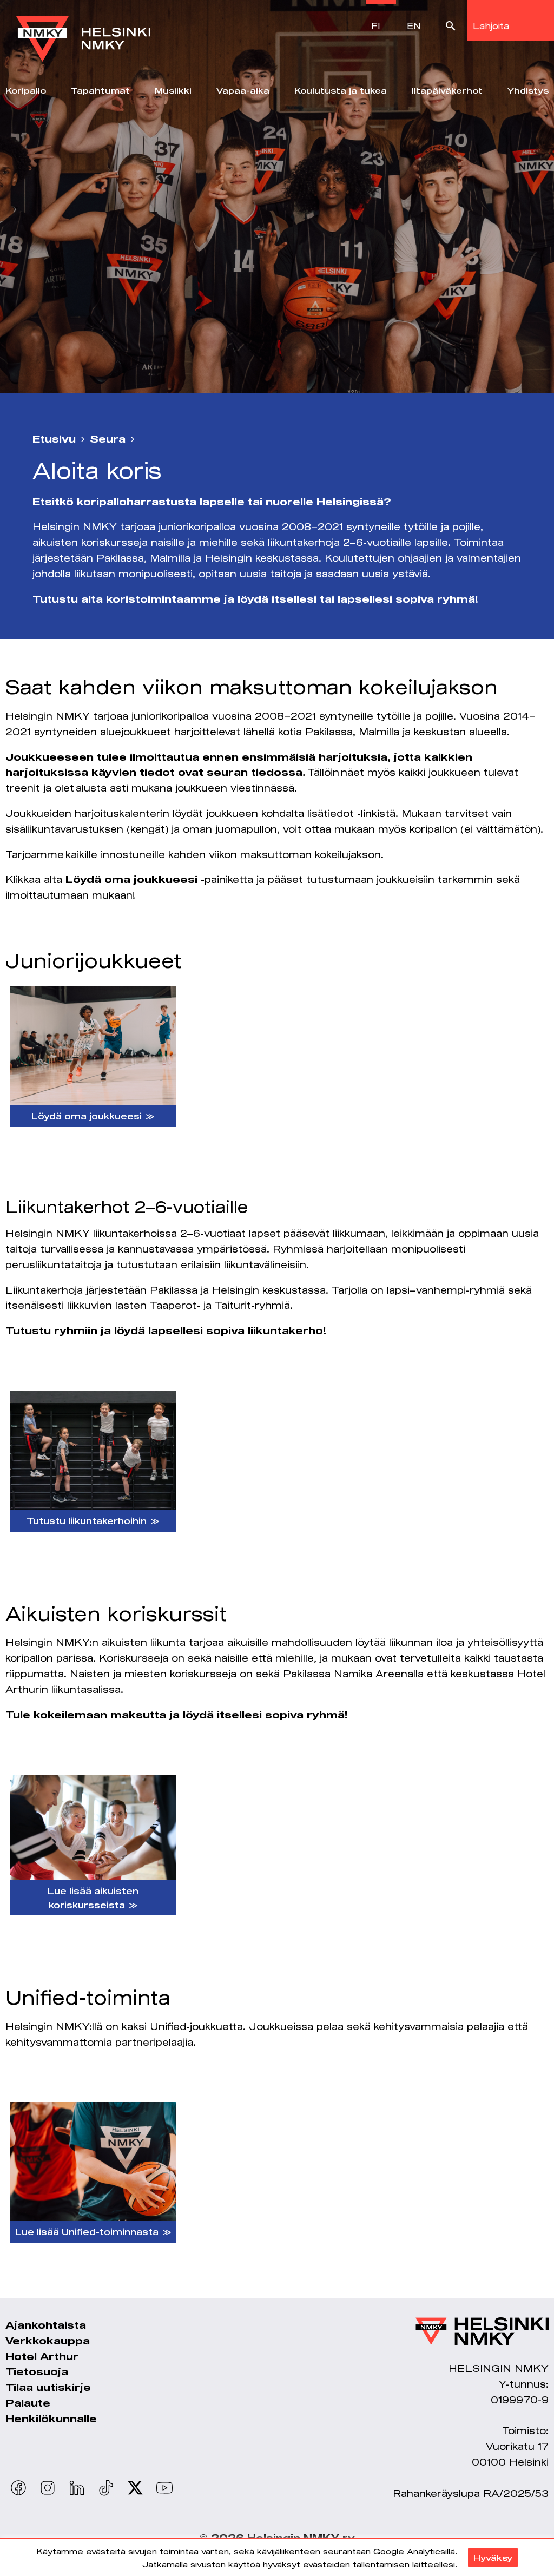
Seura (108, 439)
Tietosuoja (37, 2371)
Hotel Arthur (42, 2356)
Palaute (28, 2403)
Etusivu (54, 439)
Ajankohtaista (46, 2325)
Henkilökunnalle (51, 2419)
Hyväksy (493, 2558)
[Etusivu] (83, 31)
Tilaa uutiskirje (48, 2387)
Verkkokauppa (48, 2341)
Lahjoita (491, 26)
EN (414, 26)
